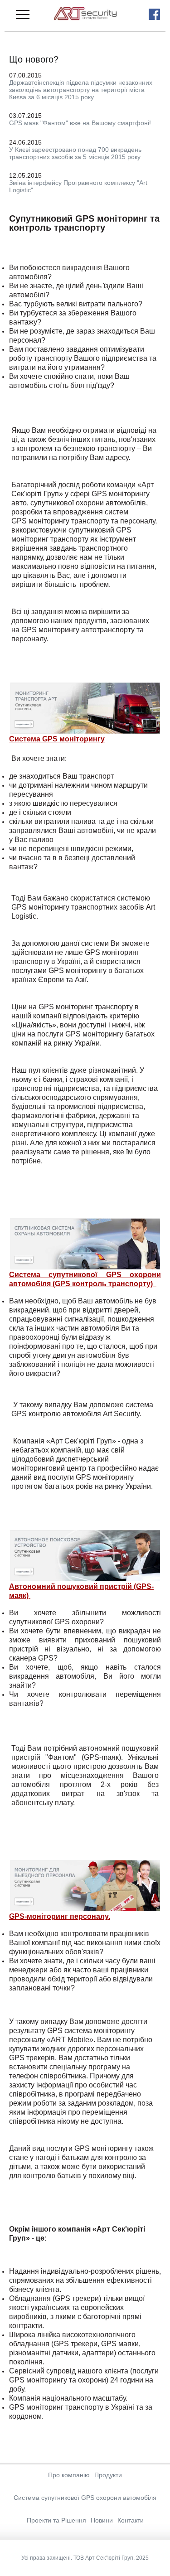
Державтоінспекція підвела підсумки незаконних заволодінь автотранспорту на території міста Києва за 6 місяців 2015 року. (81, 90)
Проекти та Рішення (56, 2520)
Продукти (108, 2475)
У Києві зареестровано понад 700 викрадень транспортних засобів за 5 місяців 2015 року (75, 153)
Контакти (131, 2520)
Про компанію (69, 2475)
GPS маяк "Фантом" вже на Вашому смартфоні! (80, 123)
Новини (102, 2520)
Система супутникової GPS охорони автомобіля (85, 2498)
